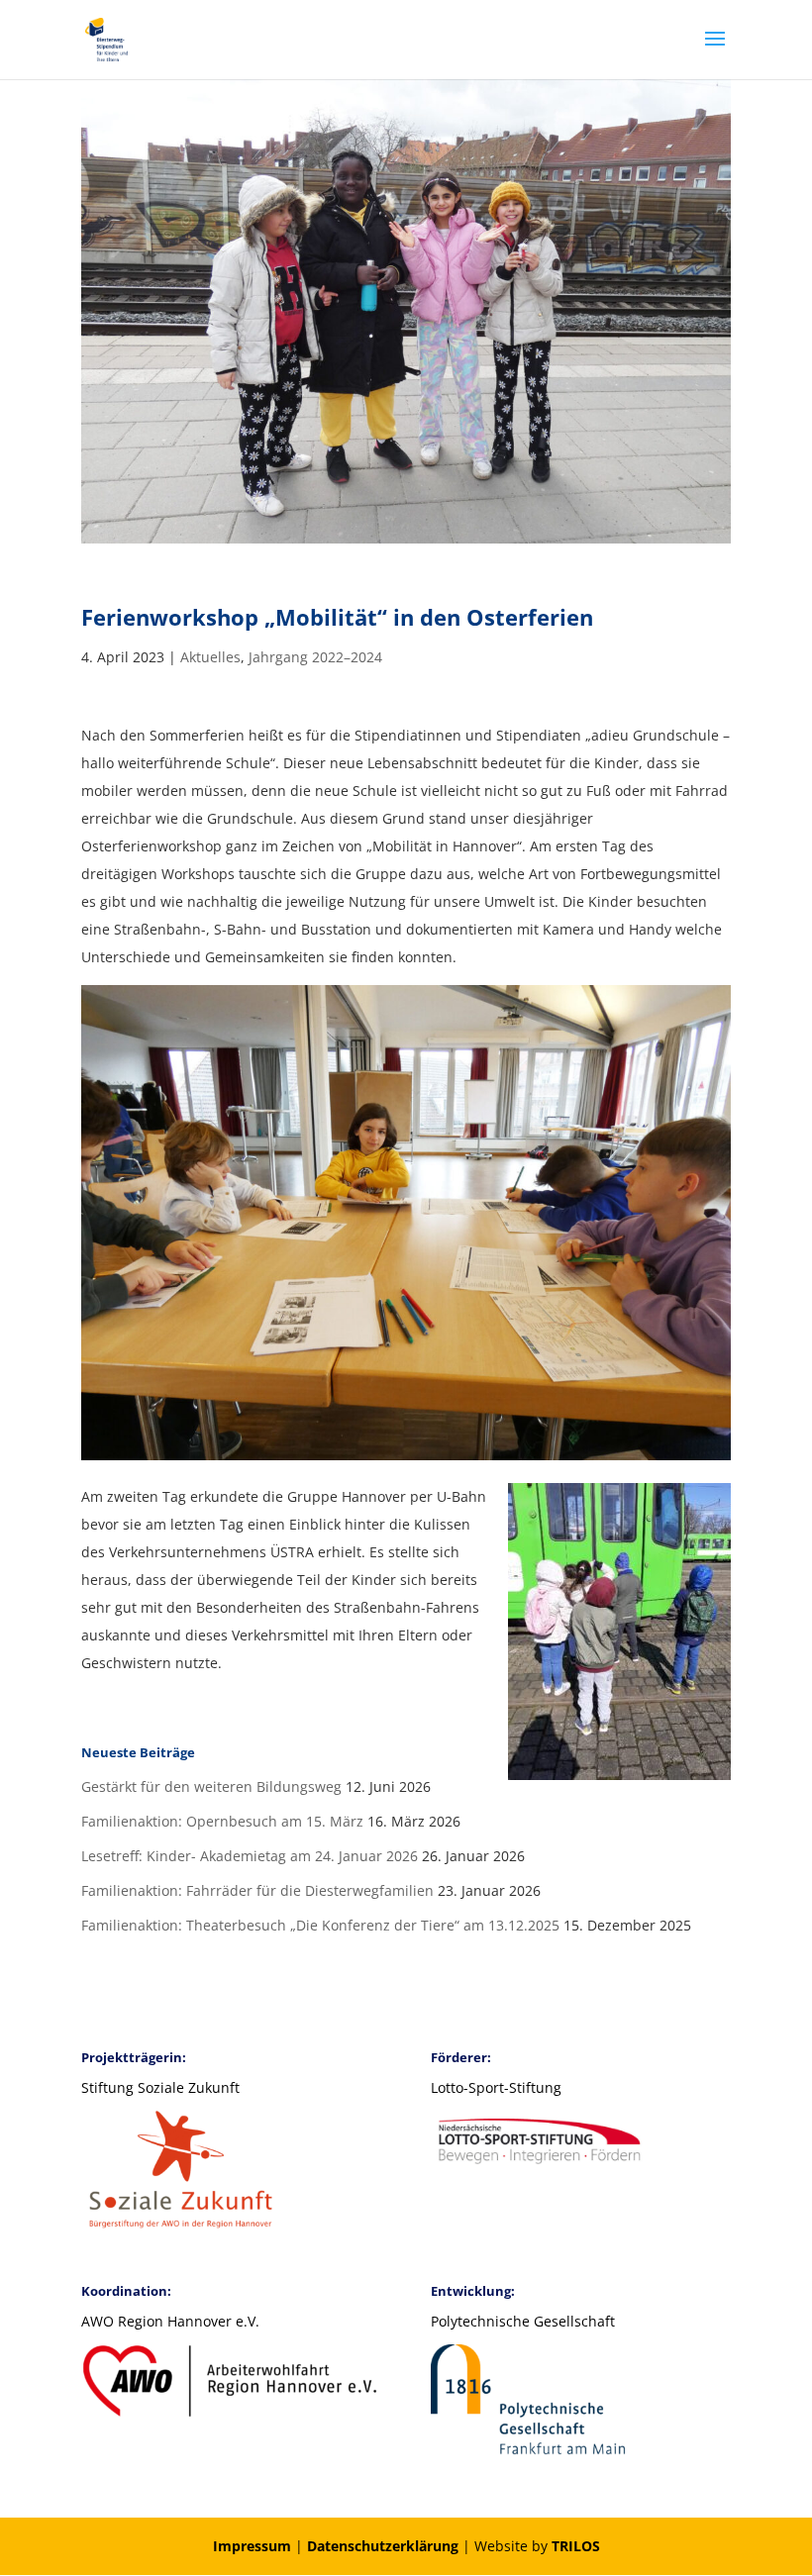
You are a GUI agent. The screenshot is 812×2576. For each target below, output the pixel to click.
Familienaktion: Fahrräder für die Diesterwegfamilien (257, 1890)
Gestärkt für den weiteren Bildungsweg (211, 1786)
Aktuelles (210, 657)
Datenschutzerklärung (383, 2546)
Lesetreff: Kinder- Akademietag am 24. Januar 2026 (250, 1856)
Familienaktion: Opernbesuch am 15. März (222, 1821)
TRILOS (576, 2546)
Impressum (252, 2546)
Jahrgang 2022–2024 (315, 657)
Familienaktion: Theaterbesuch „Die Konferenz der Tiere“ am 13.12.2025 (320, 1925)
